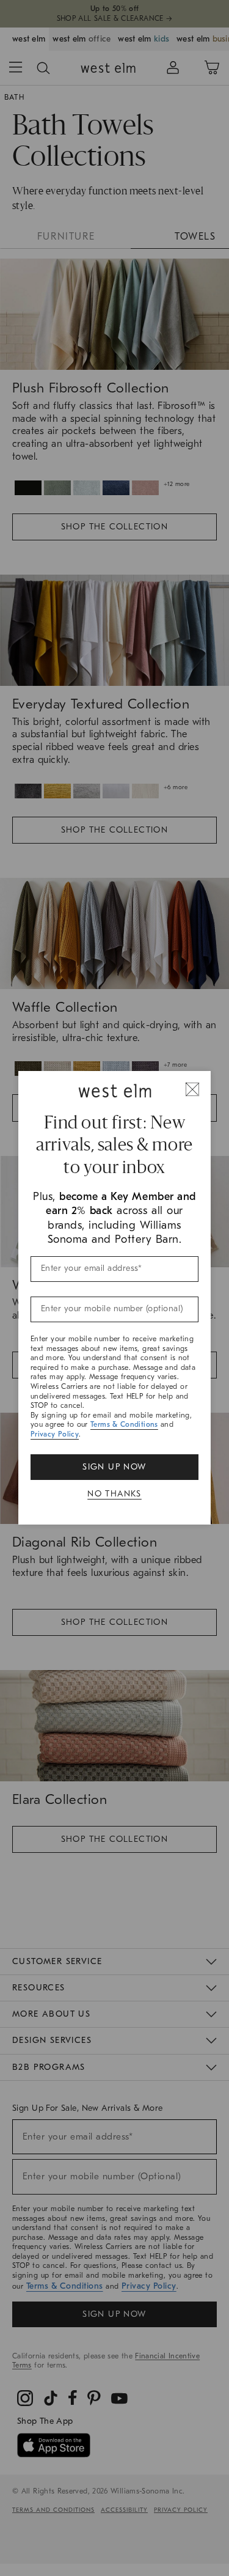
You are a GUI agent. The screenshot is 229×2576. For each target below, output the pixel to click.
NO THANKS (114, 1494)
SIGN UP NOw (114, 1467)
